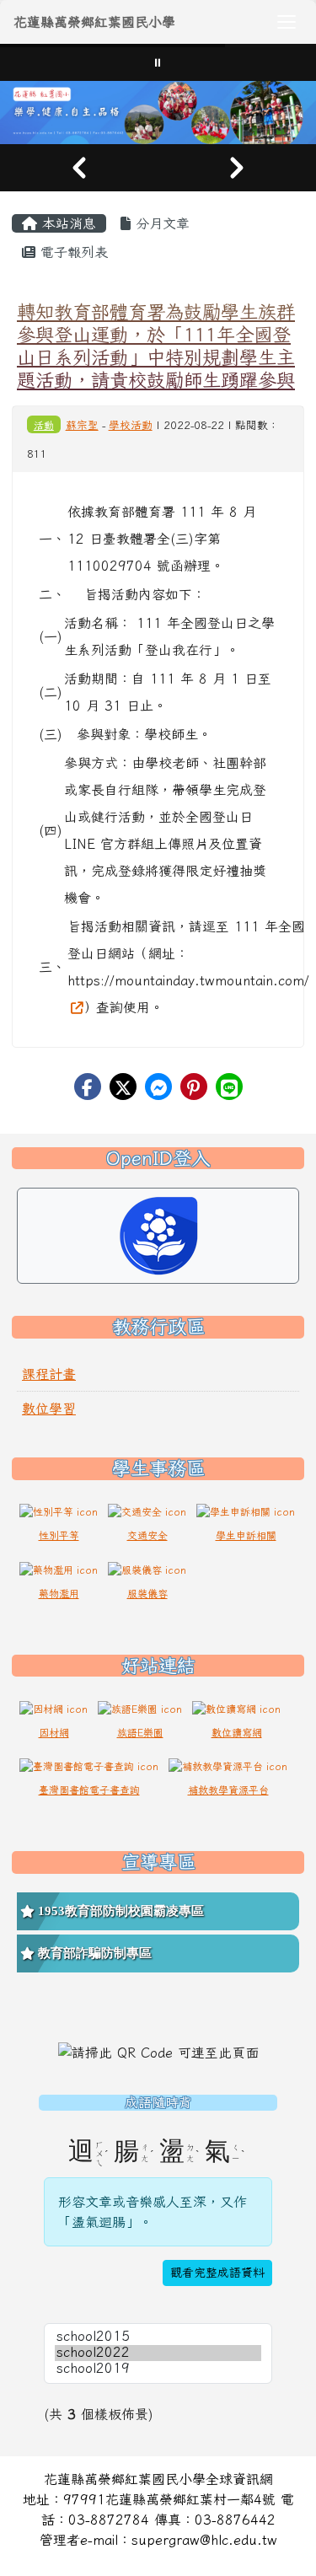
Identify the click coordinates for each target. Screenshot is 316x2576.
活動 (44, 425)
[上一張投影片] (79, 168)
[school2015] (158, 2337)
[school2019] (158, 2369)
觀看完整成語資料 (217, 2273)
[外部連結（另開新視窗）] (75, 1007)
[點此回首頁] (158, 113)
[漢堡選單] (287, 22)
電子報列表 (72, 252)
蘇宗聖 (82, 425)
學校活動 (131, 425)
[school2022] (158, 2353)
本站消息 (67, 223)
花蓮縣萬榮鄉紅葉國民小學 (94, 22)
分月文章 (160, 223)
